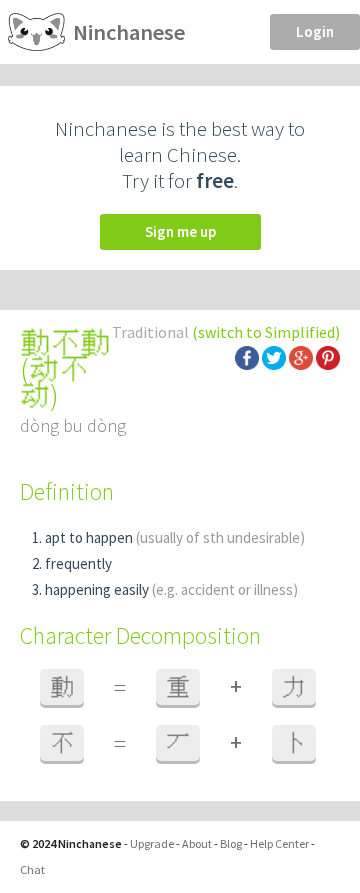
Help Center (279, 843)
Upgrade (152, 843)
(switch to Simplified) (266, 332)
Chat (32, 869)
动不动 (54, 382)
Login (315, 31)
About (197, 843)
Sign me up (180, 231)
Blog (231, 843)
